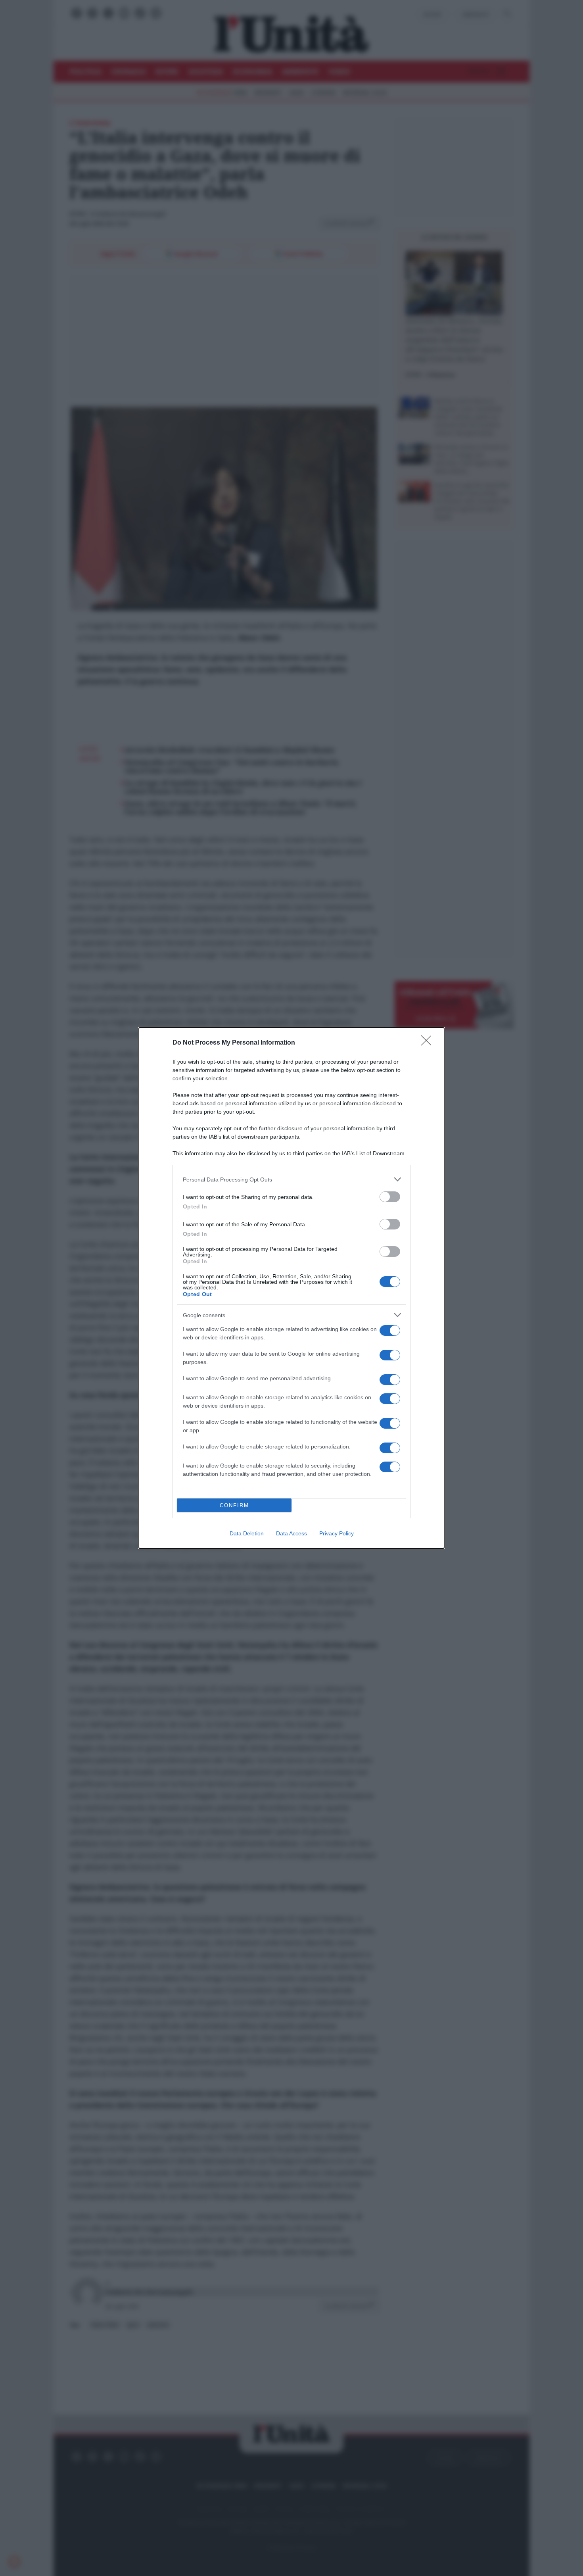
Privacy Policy (337, 1533)
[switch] (390, 1197)
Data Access (291, 1533)
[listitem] (291, 1179)
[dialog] (291, 1288)
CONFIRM (234, 1505)
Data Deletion (247, 1533)
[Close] (429, 1043)
